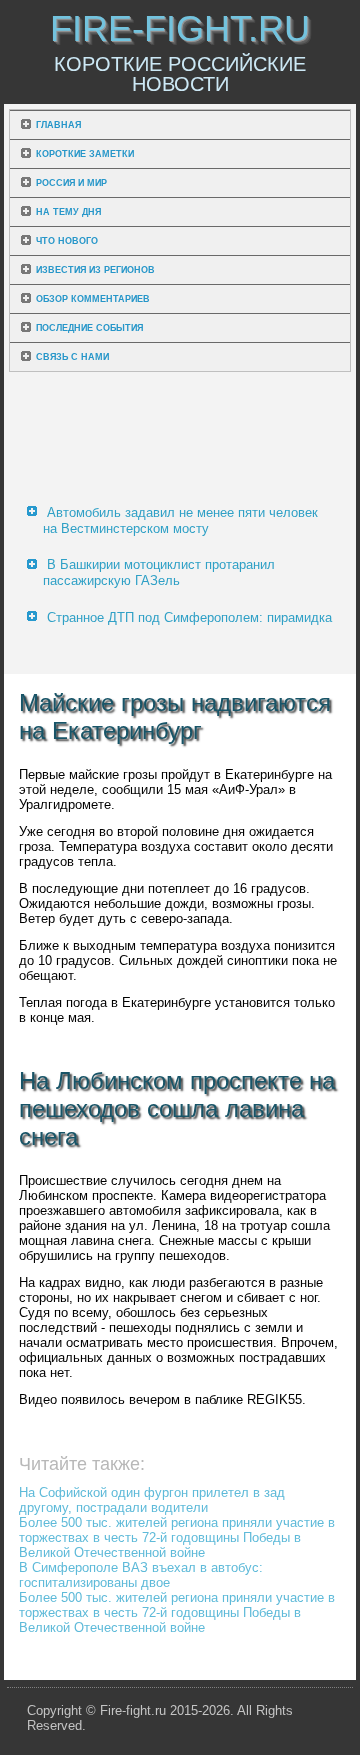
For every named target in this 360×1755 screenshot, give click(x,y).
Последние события (89, 328)
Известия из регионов (95, 270)
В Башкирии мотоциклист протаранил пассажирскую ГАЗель (159, 572)
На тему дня (68, 212)
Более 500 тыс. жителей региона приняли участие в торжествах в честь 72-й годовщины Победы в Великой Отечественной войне (177, 1537)
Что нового (67, 241)
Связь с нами (72, 357)
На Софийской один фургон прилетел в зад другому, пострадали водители (152, 1500)
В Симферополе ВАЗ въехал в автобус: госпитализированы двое (141, 1575)
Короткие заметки (85, 154)
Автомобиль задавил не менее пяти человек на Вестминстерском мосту (180, 520)
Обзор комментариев (93, 299)
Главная (58, 125)
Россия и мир (71, 183)
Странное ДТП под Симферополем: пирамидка (189, 617)
